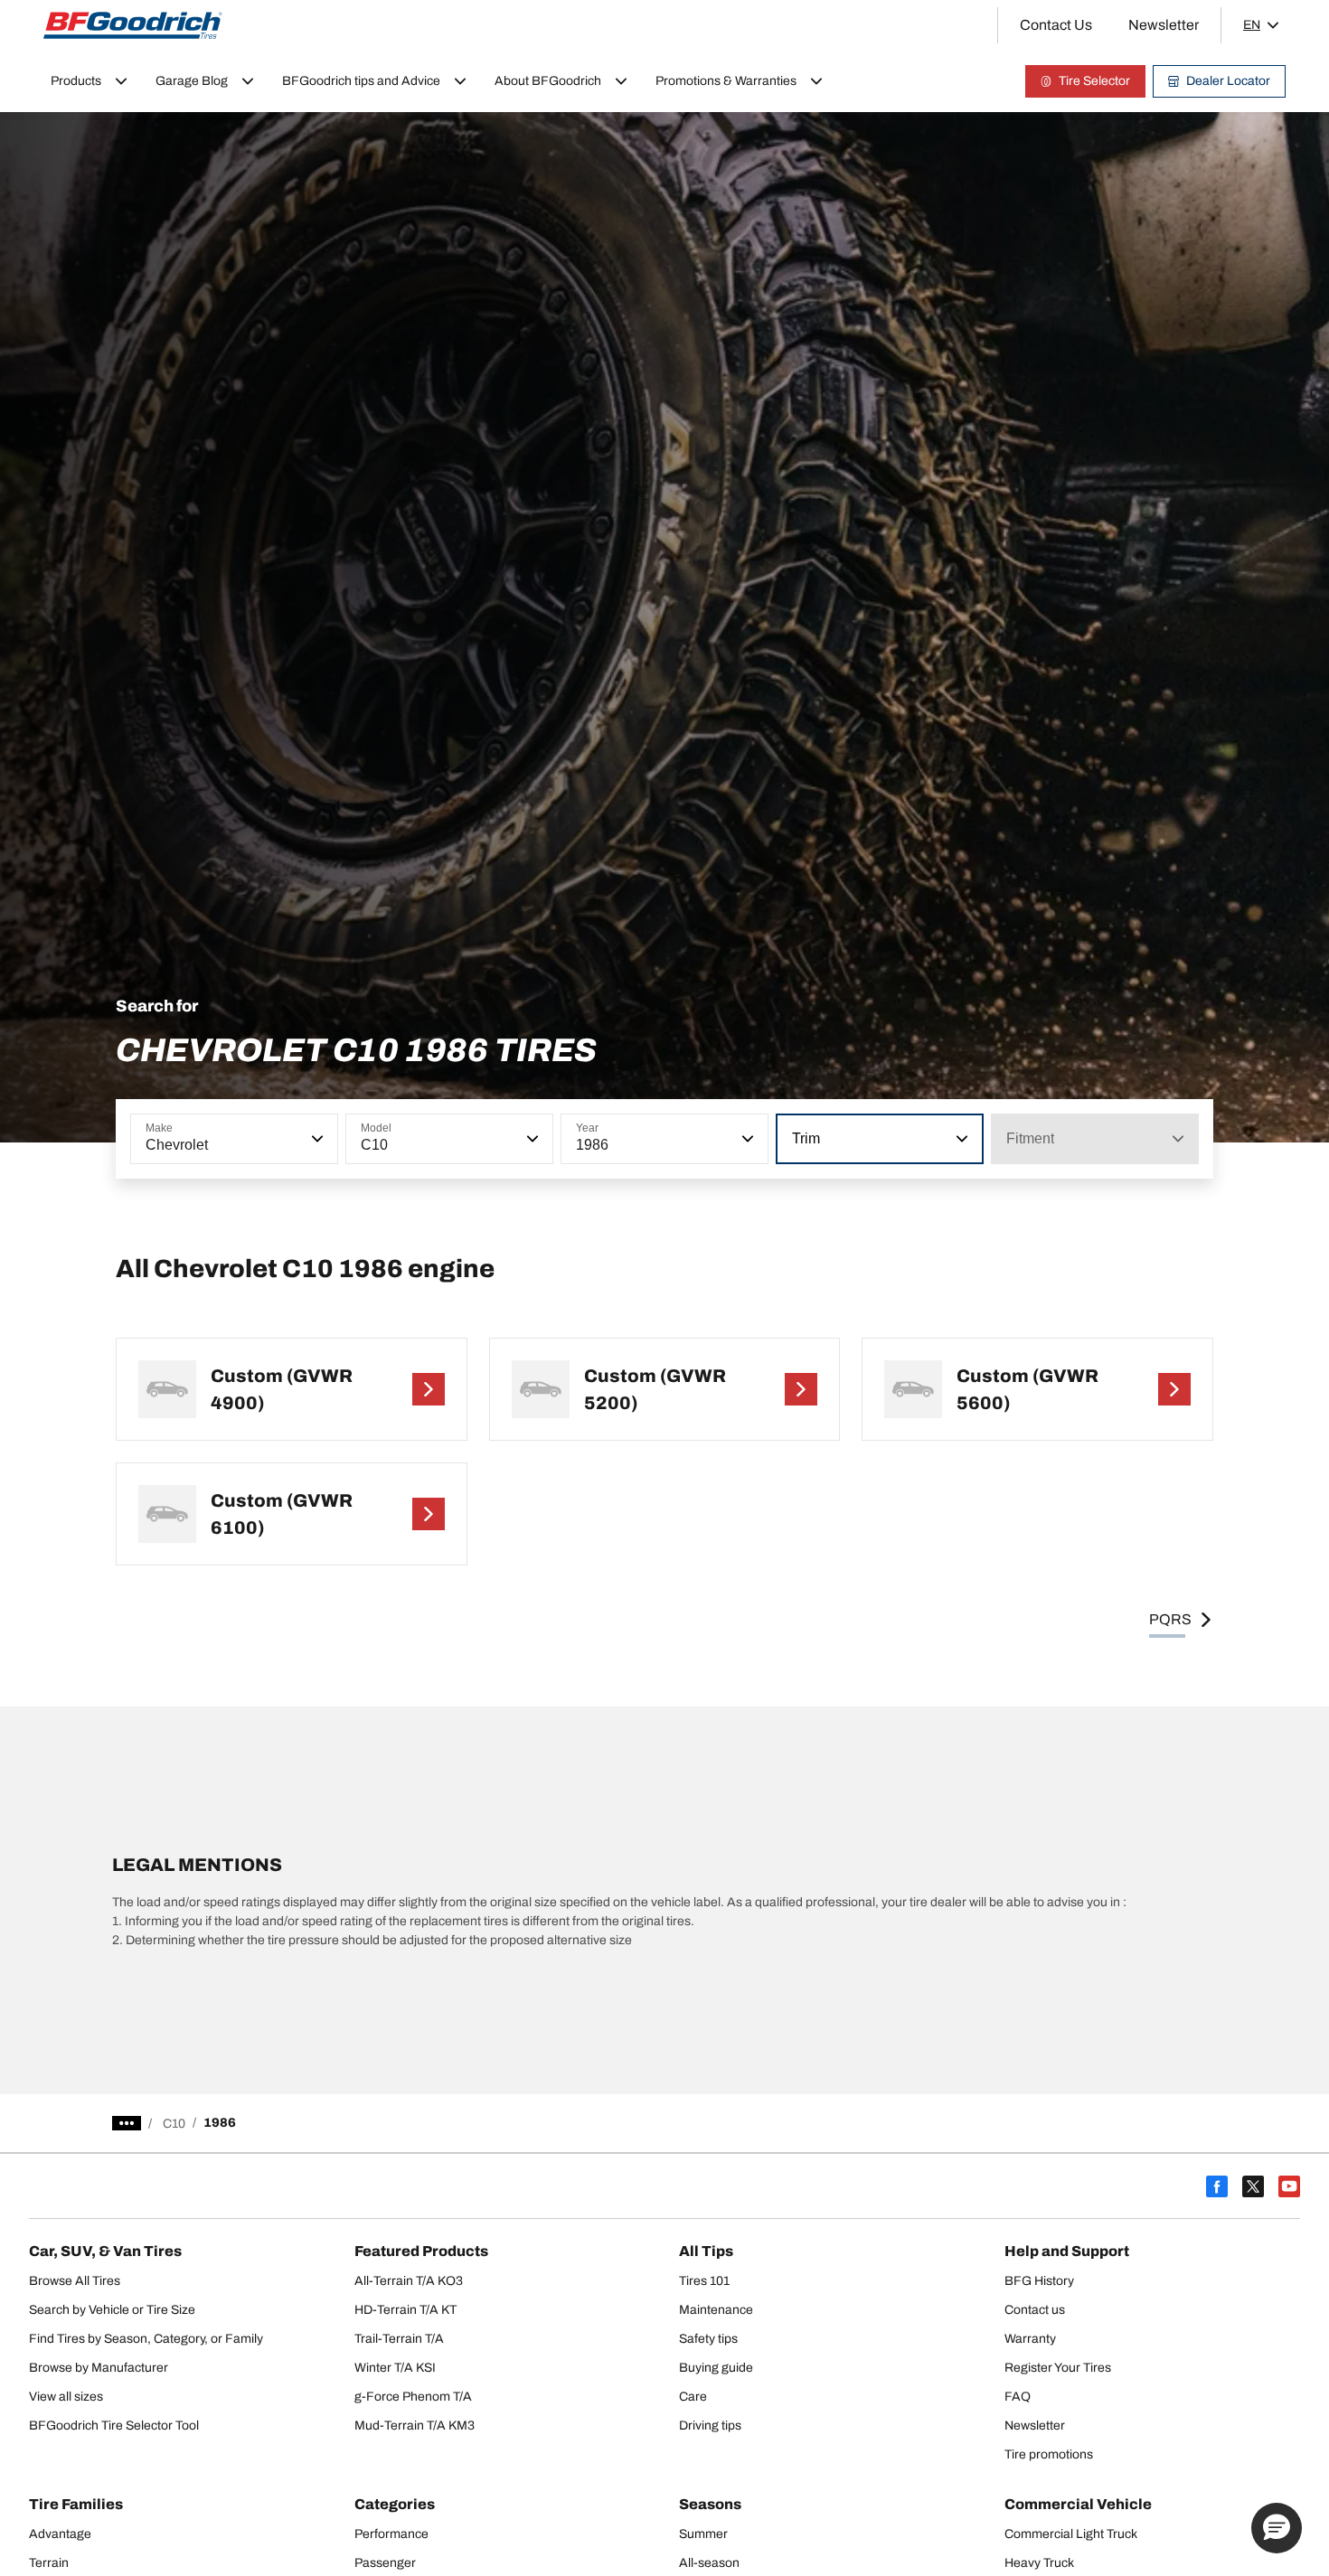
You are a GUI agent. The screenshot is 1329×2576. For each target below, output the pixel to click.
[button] (316, 1139)
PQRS (1170, 1619)
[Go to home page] (133, 25)
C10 (174, 2124)
